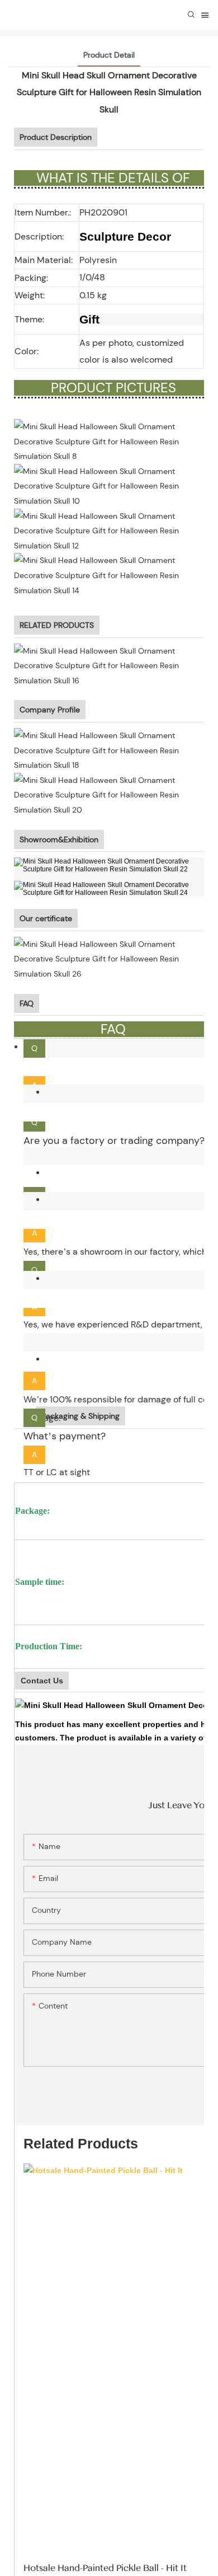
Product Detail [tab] (109, 55)
